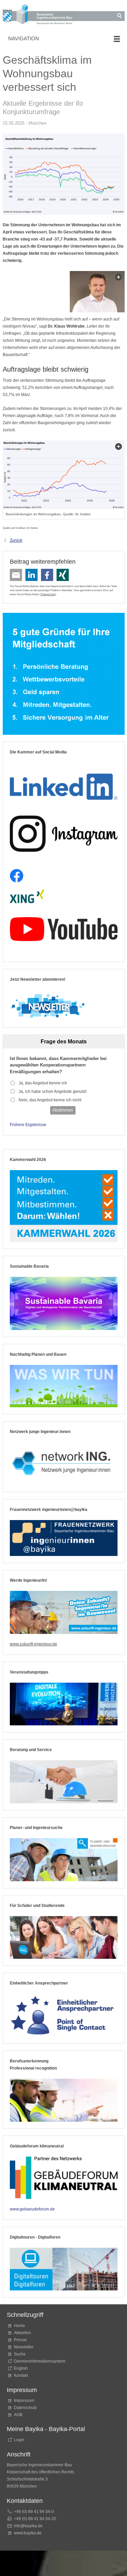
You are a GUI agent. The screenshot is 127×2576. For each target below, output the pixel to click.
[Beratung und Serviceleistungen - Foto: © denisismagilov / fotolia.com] (64, 1782)
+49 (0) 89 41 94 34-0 (34, 2512)
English (21, 2368)
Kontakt (21, 2375)
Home (19, 2326)
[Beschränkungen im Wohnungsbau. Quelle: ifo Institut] (64, 475)
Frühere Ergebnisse (28, 1125)
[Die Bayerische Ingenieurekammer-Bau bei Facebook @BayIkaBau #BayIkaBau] (17, 876)
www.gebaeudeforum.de (32, 2209)
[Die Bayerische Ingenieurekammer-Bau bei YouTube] (64, 929)
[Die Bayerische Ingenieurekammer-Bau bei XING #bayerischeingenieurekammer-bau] (27, 897)
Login (19, 2440)
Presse (20, 2340)
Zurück (16, 540)
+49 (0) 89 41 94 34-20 (35, 2519)
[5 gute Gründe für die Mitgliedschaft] (64, 674)
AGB (18, 2415)
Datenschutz (48, 594)
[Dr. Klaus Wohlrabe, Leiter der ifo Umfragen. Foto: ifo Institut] (97, 292)
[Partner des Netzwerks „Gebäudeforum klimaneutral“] (64, 2178)
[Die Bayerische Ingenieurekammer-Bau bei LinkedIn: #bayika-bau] (64, 784)
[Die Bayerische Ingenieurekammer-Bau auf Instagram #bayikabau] (64, 834)
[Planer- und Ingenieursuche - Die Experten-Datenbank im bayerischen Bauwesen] (64, 1860)
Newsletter (24, 2347)
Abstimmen (63, 1110)
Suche (21, 2354)
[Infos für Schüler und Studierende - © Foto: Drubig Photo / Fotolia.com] (64, 1938)
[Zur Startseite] (40, 15)
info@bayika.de (28, 2526)
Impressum (24, 2401)
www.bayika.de (28, 2533)
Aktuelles (22, 2333)
